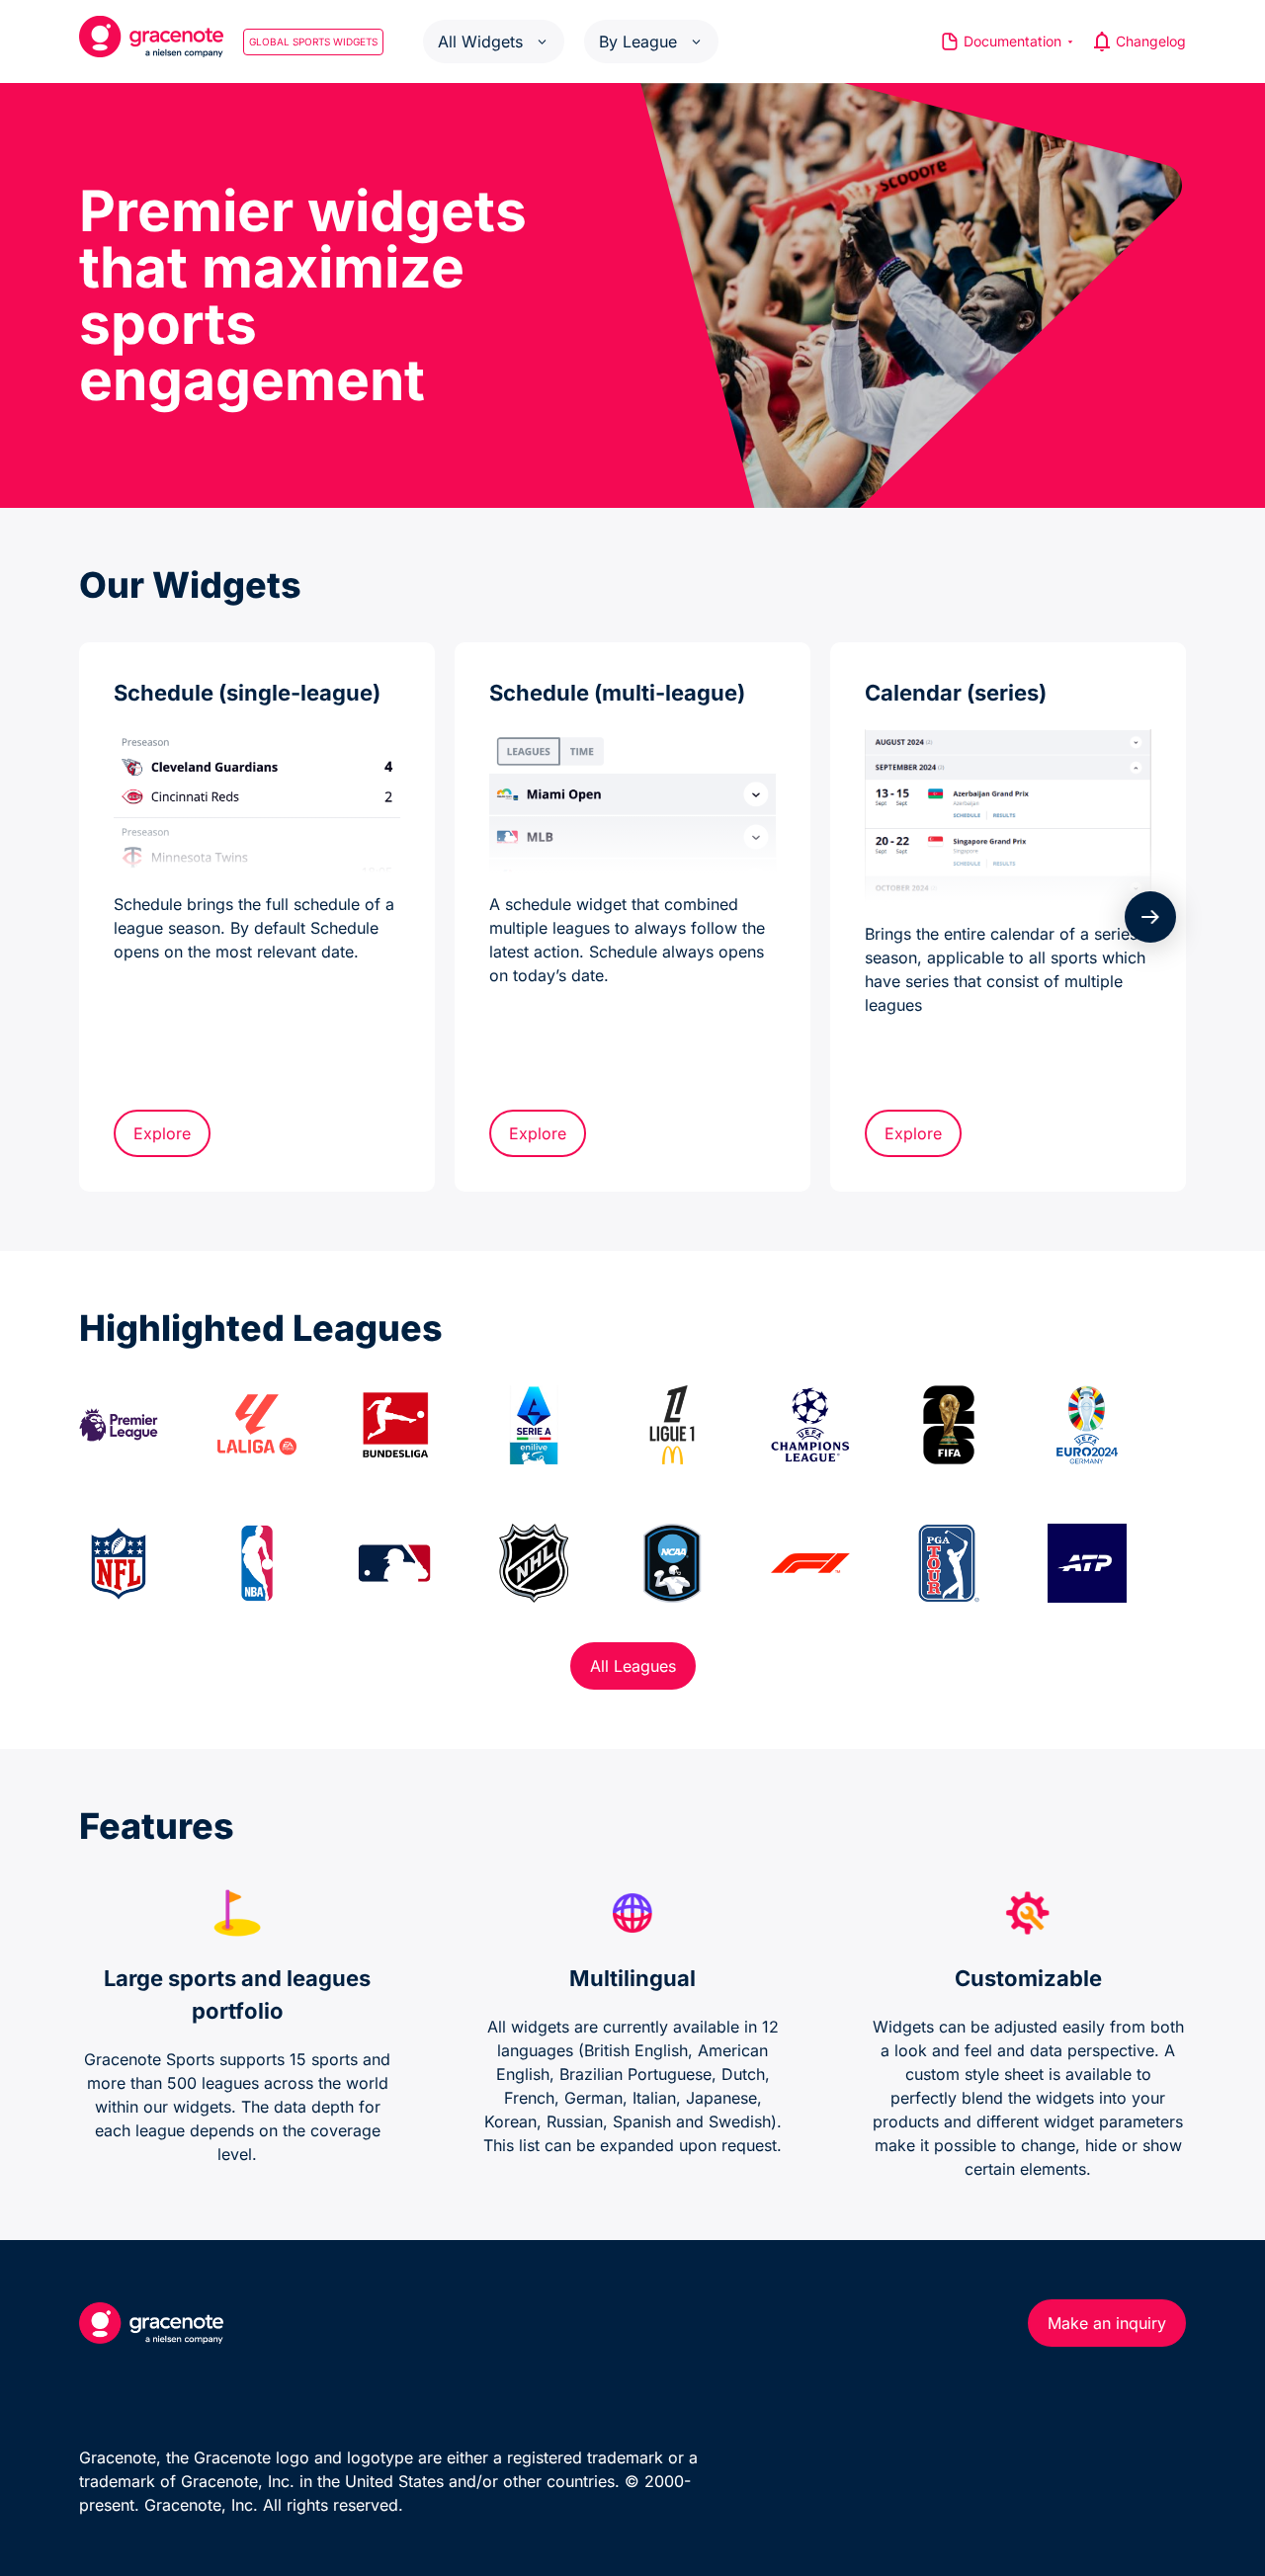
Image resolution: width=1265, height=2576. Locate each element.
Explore (162, 1133)
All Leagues (633, 1666)
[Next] (1150, 917)
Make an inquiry (1107, 2323)
